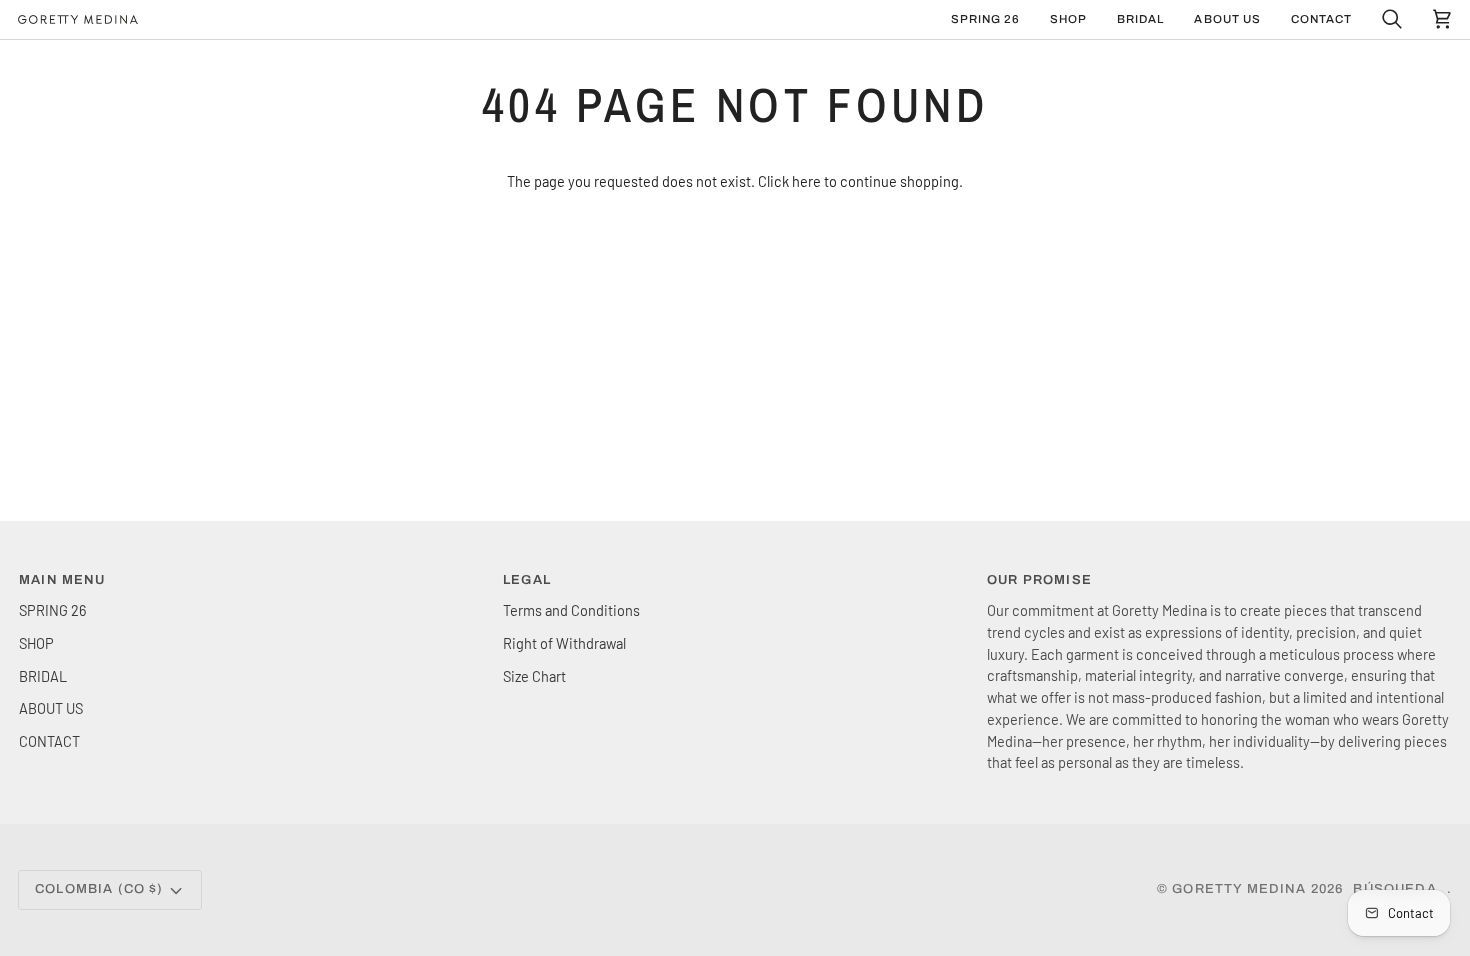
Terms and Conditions (571, 610)
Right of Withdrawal (564, 643)
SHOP (36, 643)
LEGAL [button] (527, 580)
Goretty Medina (1239, 889)
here (806, 181)
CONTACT (49, 741)
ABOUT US (51, 708)
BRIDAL (43, 676)
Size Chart (534, 676)
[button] (1068, 19)
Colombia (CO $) (99, 889)
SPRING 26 (52, 610)
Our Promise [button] (1039, 580)
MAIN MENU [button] (62, 580)
